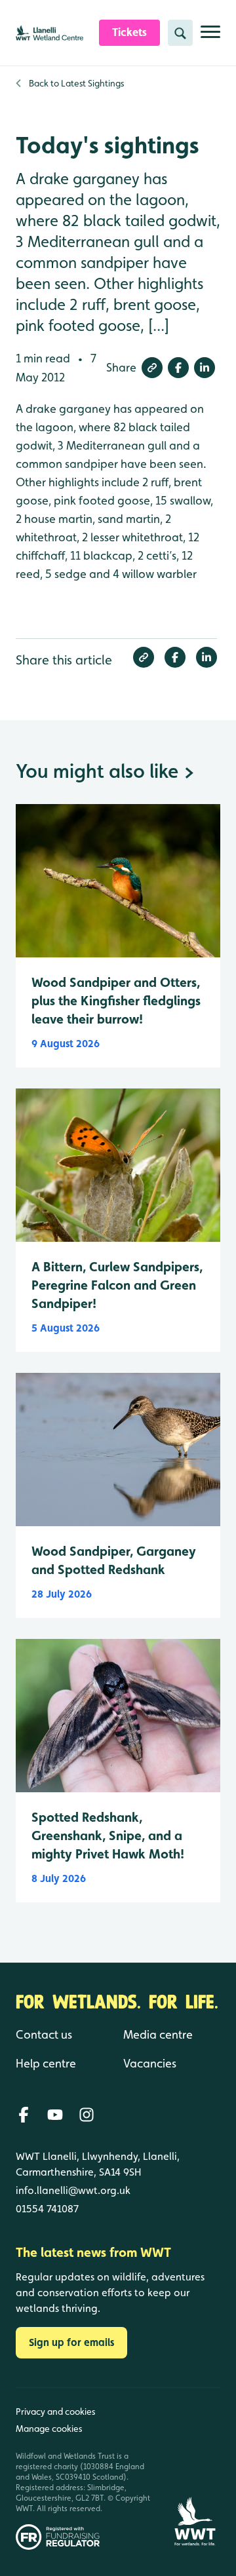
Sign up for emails (71, 2342)
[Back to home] (195, 2469)
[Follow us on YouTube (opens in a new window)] (55, 2115)
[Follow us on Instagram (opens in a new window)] (87, 2115)
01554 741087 (47, 2209)
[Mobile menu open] (210, 37)
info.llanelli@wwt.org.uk (73, 2190)
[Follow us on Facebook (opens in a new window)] (24, 2115)
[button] (152, 368)
